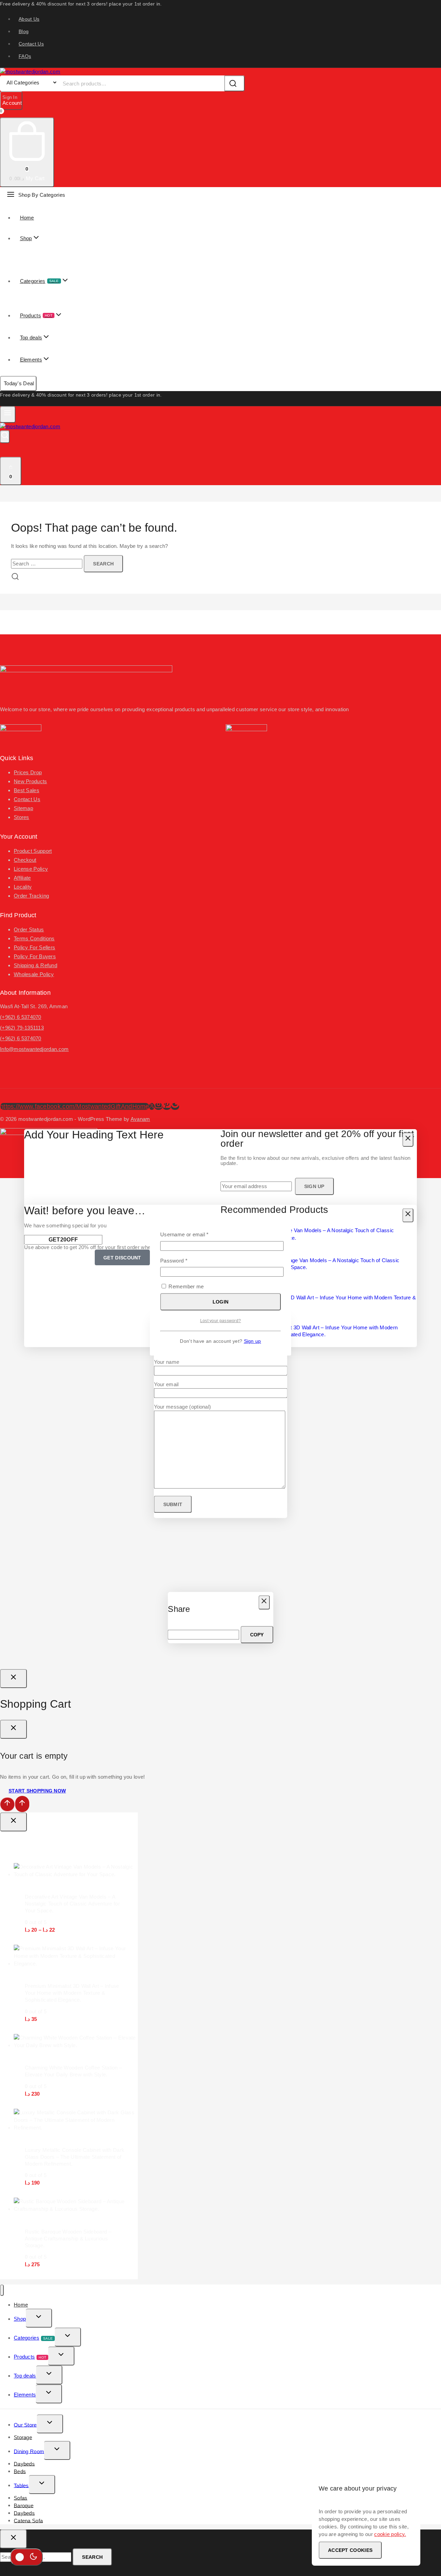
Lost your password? (221, 1321)
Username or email (195, 1234)
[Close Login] (13, 1679)
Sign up (253, 1341)
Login (221, 1302)
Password (184, 1260)
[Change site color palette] (27, 2557)
